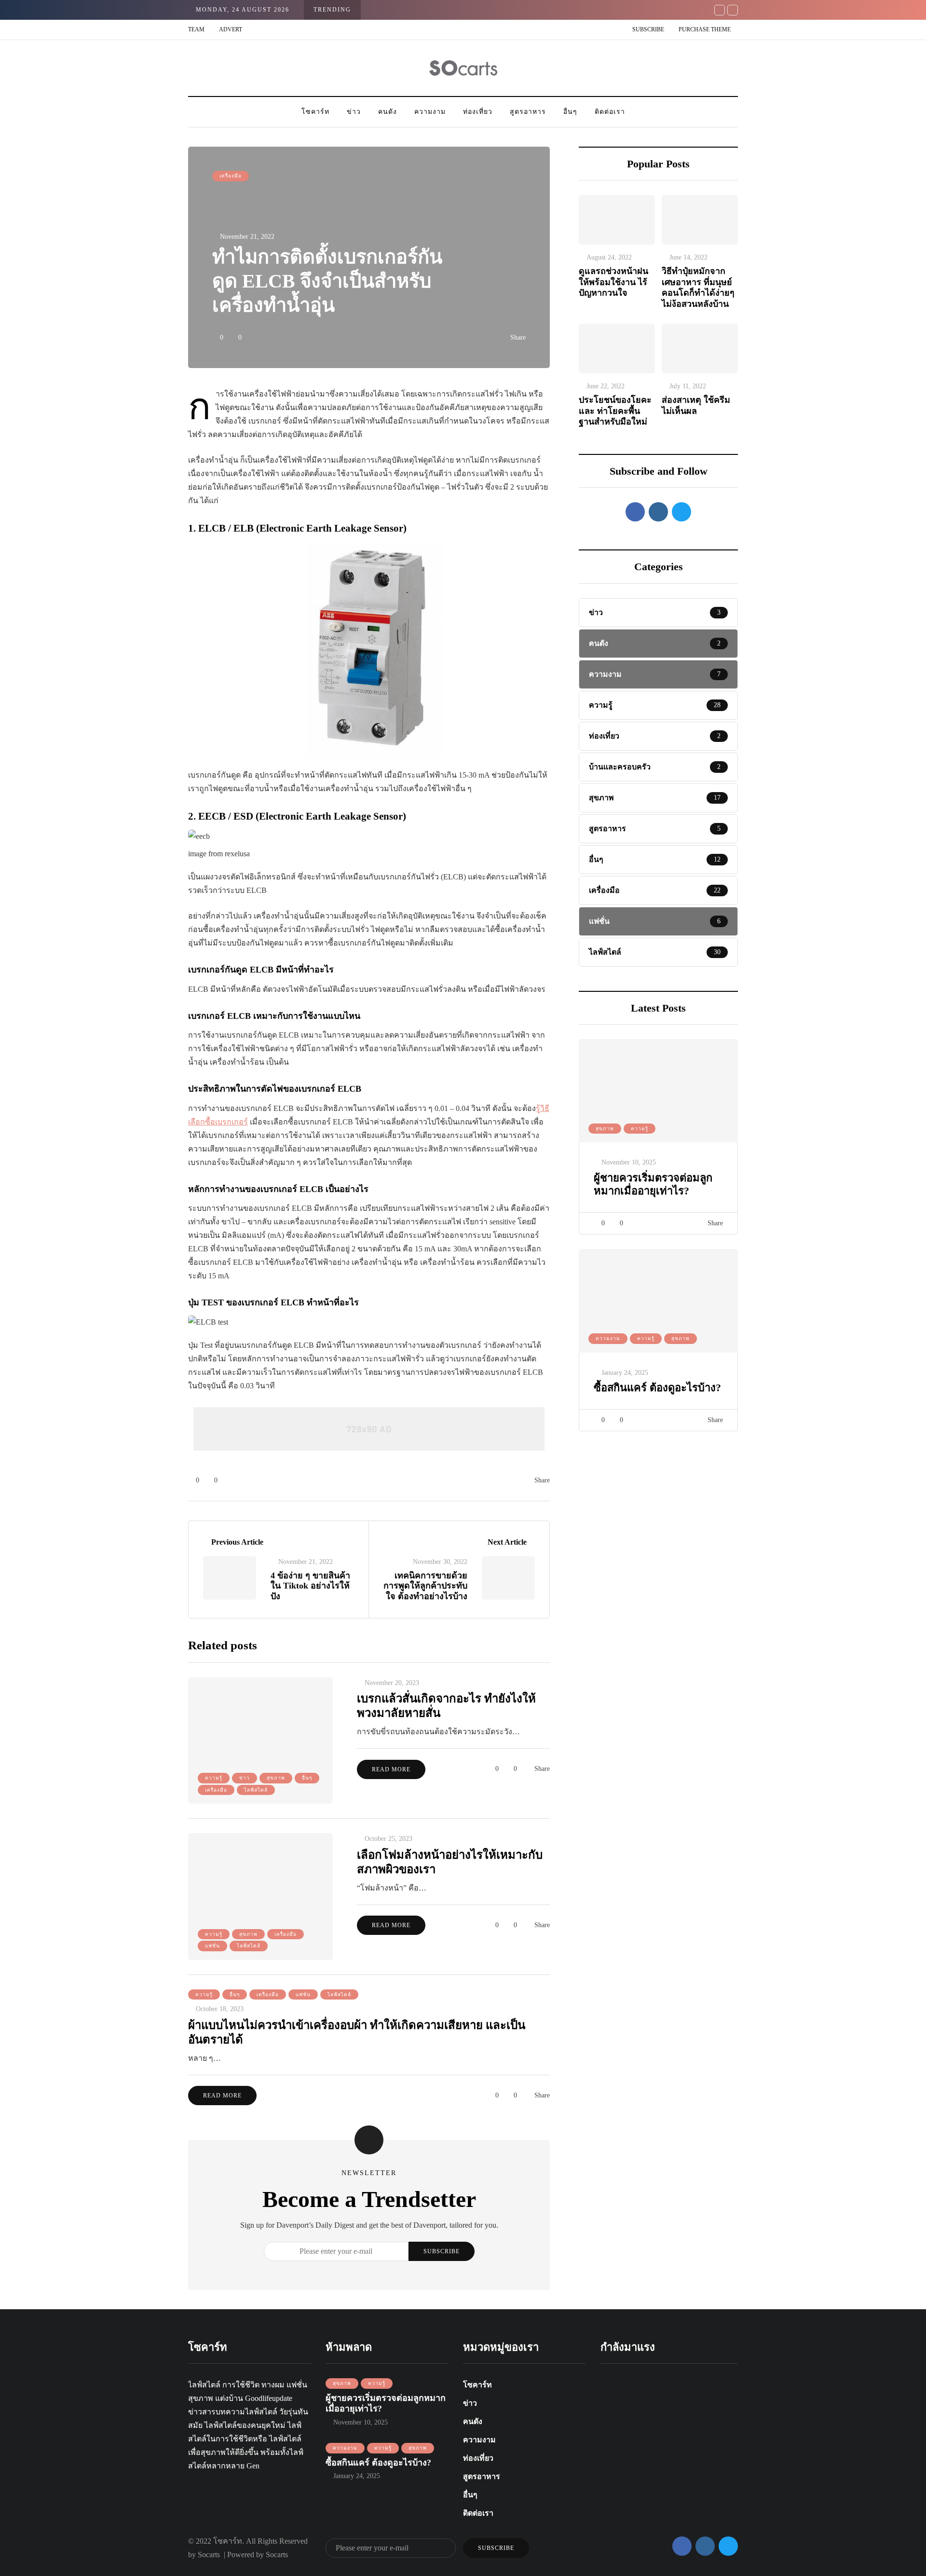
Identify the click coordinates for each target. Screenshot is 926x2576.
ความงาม (430, 112)
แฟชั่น (212, 1946)
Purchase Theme (705, 29)
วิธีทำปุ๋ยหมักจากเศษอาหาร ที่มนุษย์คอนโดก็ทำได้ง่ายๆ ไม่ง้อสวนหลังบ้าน (698, 288)
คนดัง (388, 112)
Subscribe (648, 29)
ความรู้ (640, 1129)
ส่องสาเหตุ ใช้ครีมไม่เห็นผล (696, 405)
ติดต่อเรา (610, 112)
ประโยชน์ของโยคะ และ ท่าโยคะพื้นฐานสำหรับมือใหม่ (615, 411)
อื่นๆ (570, 112)
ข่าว (354, 112)
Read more (391, 1769)
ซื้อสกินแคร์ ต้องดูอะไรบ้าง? (657, 1388)
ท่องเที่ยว (478, 112)
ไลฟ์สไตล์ (256, 1790)
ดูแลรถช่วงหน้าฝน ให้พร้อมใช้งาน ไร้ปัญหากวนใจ (613, 282)
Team (196, 29)
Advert (231, 29)
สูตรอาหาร (528, 112)
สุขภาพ (605, 1129)
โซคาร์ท (315, 112)
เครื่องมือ (231, 176)
